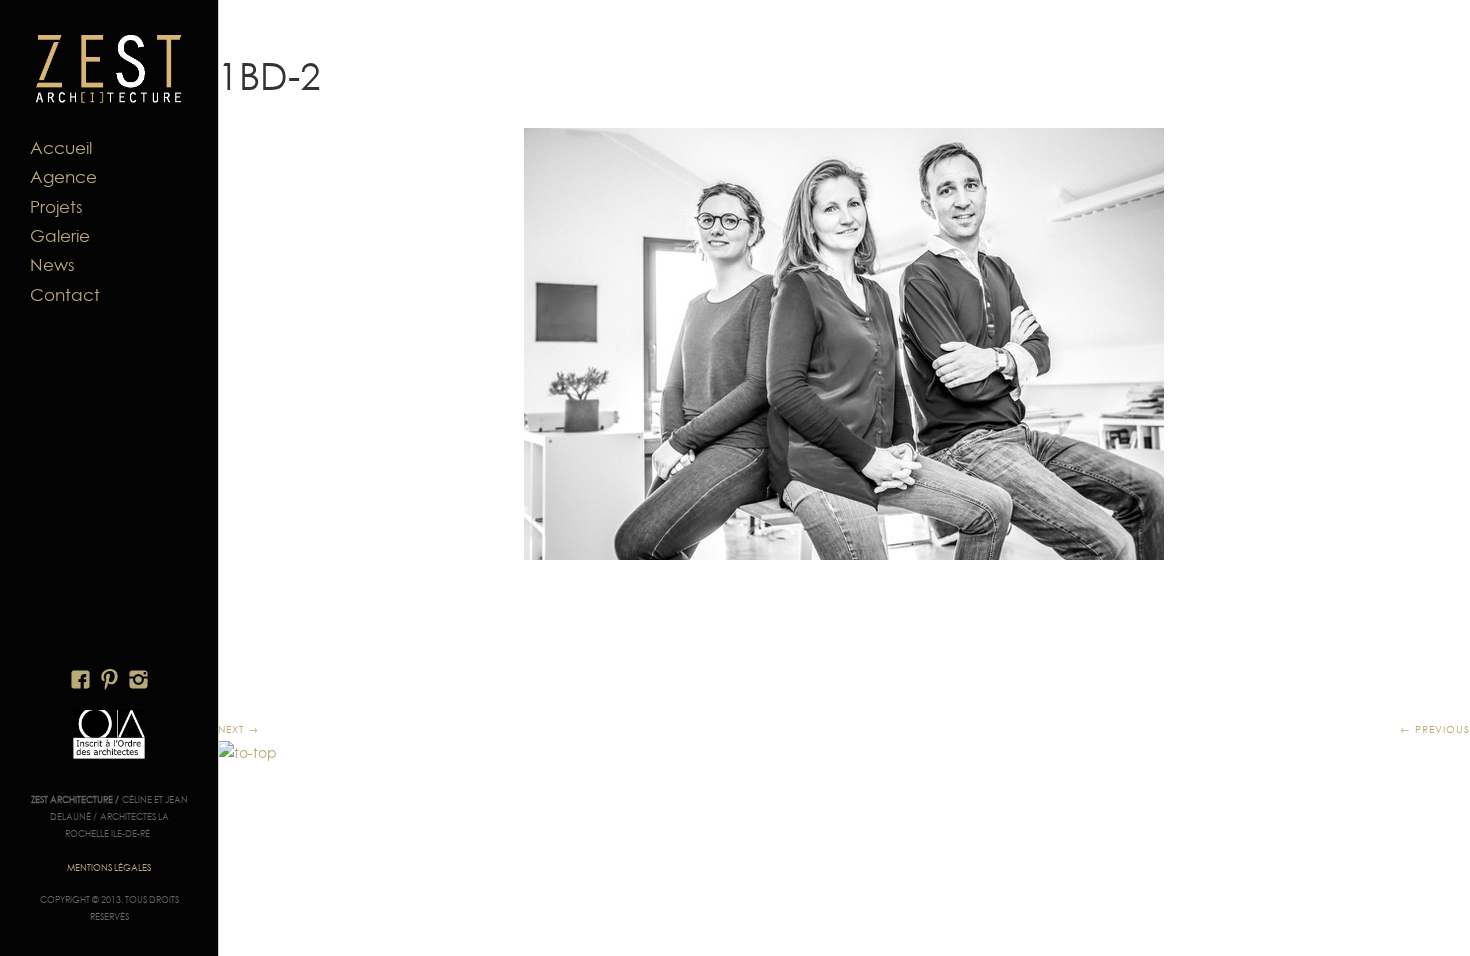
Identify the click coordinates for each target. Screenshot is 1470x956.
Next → (238, 729)
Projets (56, 207)
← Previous (1435, 729)
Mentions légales (109, 867)
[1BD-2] (844, 344)
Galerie (60, 236)
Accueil (61, 148)
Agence (63, 177)
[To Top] (247, 753)
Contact (65, 295)
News (52, 265)
